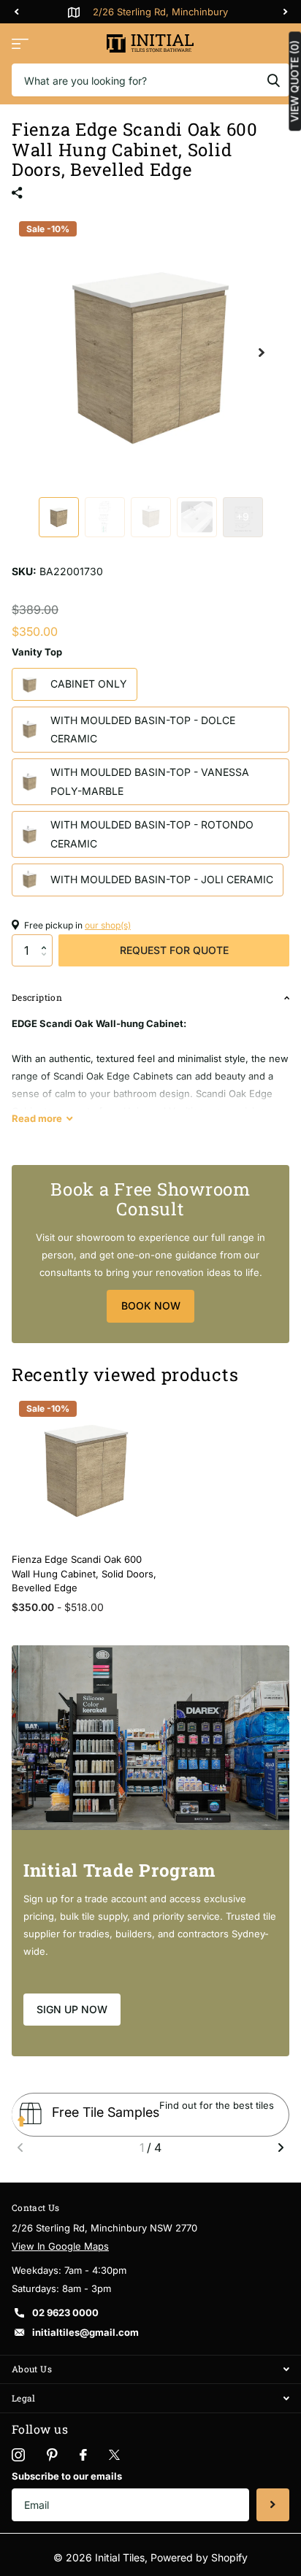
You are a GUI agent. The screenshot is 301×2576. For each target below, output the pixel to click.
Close (150, 2370)
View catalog (20, 43)
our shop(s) (108, 925)
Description (37, 997)
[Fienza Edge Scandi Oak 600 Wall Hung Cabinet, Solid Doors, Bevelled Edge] (86, 1468)
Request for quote (174, 950)
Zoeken (273, 80)
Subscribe (273, 2505)
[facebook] (83, 2455)
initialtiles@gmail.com (85, 2332)
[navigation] (16, 12)
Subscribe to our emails (67, 2476)
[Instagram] (18, 2455)
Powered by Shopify (199, 2557)
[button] (47, 939)
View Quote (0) (294, 81)
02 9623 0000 (65, 2312)
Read (37, 1118)
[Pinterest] (52, 2455)
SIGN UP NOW (72, 2009)
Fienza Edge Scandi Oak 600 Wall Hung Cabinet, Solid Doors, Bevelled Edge (84, 1573)
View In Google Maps (60, 2246)
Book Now (151, 1306)
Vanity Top (37, 652)
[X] (114, 2455)
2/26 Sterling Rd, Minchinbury (160, 12)
